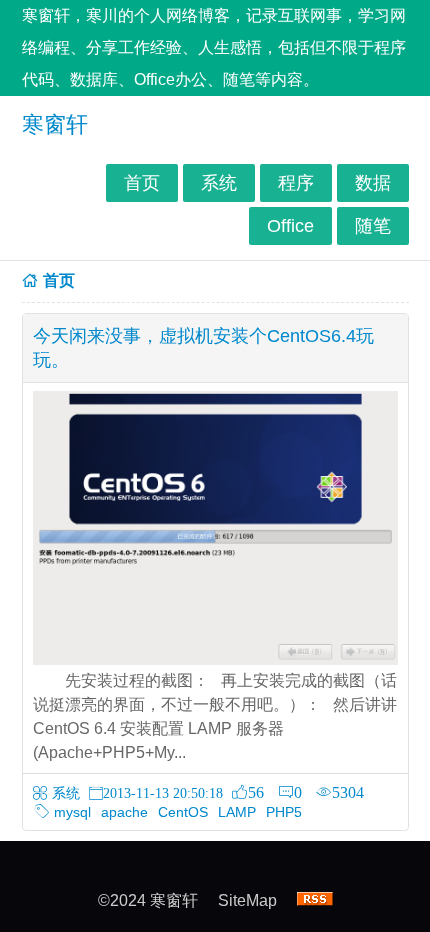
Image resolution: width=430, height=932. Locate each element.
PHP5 (284, 812)
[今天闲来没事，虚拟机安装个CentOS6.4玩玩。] (215, 659)
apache (124, 812)
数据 (373, 183)
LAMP (237, 812)
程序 (296, 183)
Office (290, 226)
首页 (142, 183)
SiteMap (247, 900)
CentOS (183, 812)
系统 (219, 183)
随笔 (373, 226)
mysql (72, 812)
